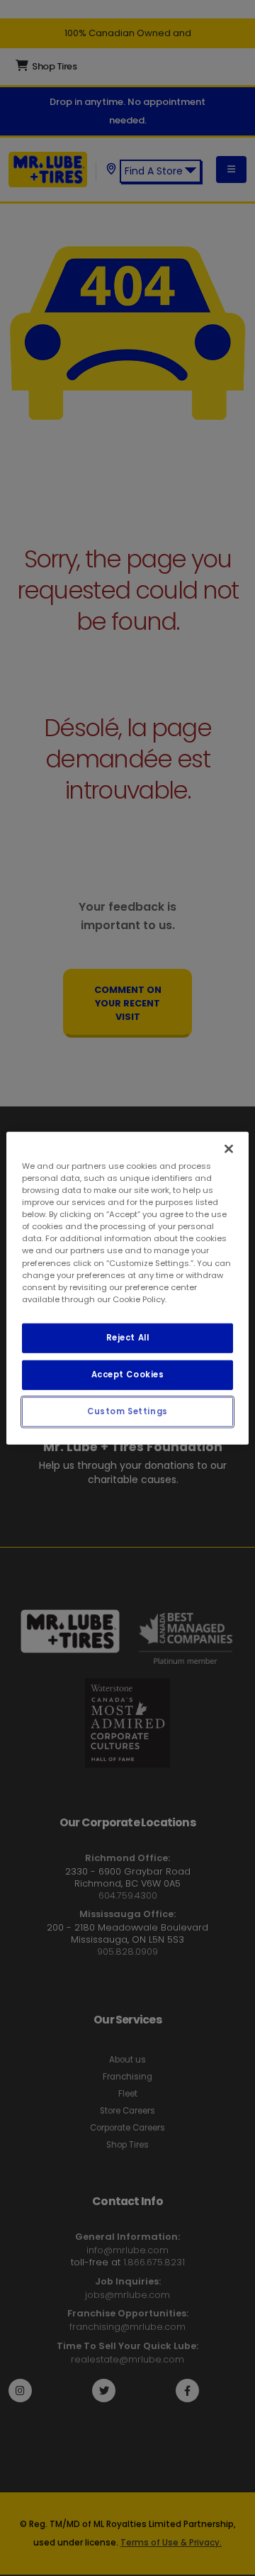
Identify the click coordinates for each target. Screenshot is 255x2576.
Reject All (128, 1337)
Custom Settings (127, 1411)
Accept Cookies (128, 1374)
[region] (127, 1288)
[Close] (229, 1149)
